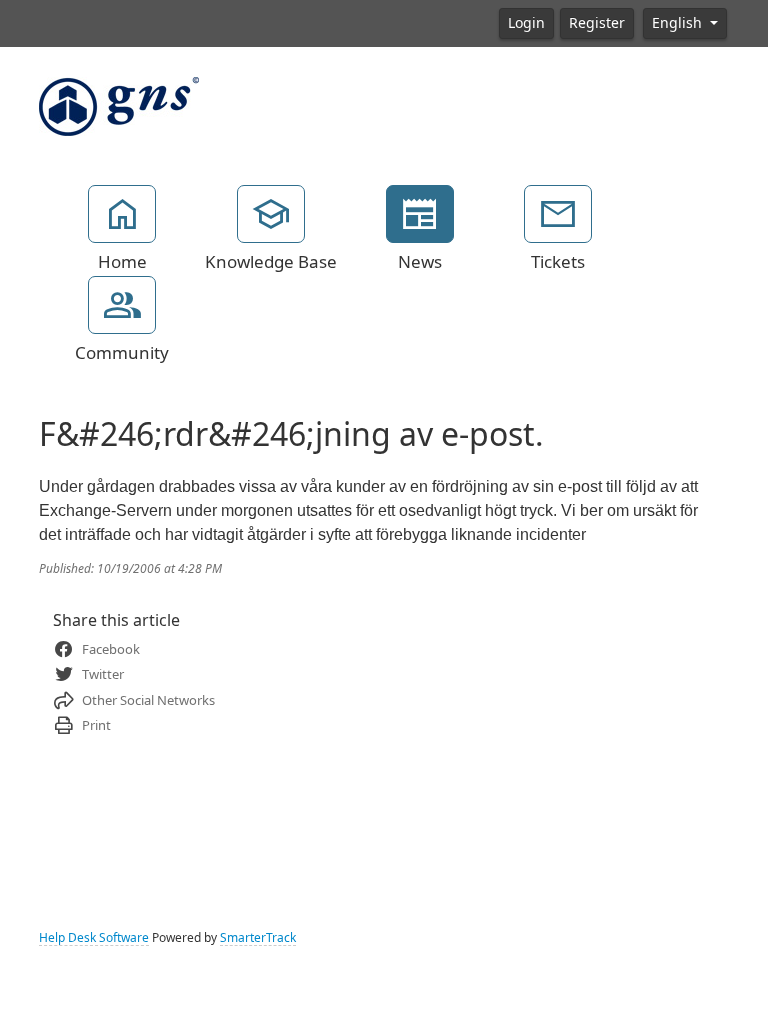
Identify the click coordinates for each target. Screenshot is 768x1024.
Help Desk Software (94, 938)
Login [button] (526, 23)
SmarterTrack (258, 938)
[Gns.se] (119, 105)
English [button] (679, 23)
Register (597, 23)
